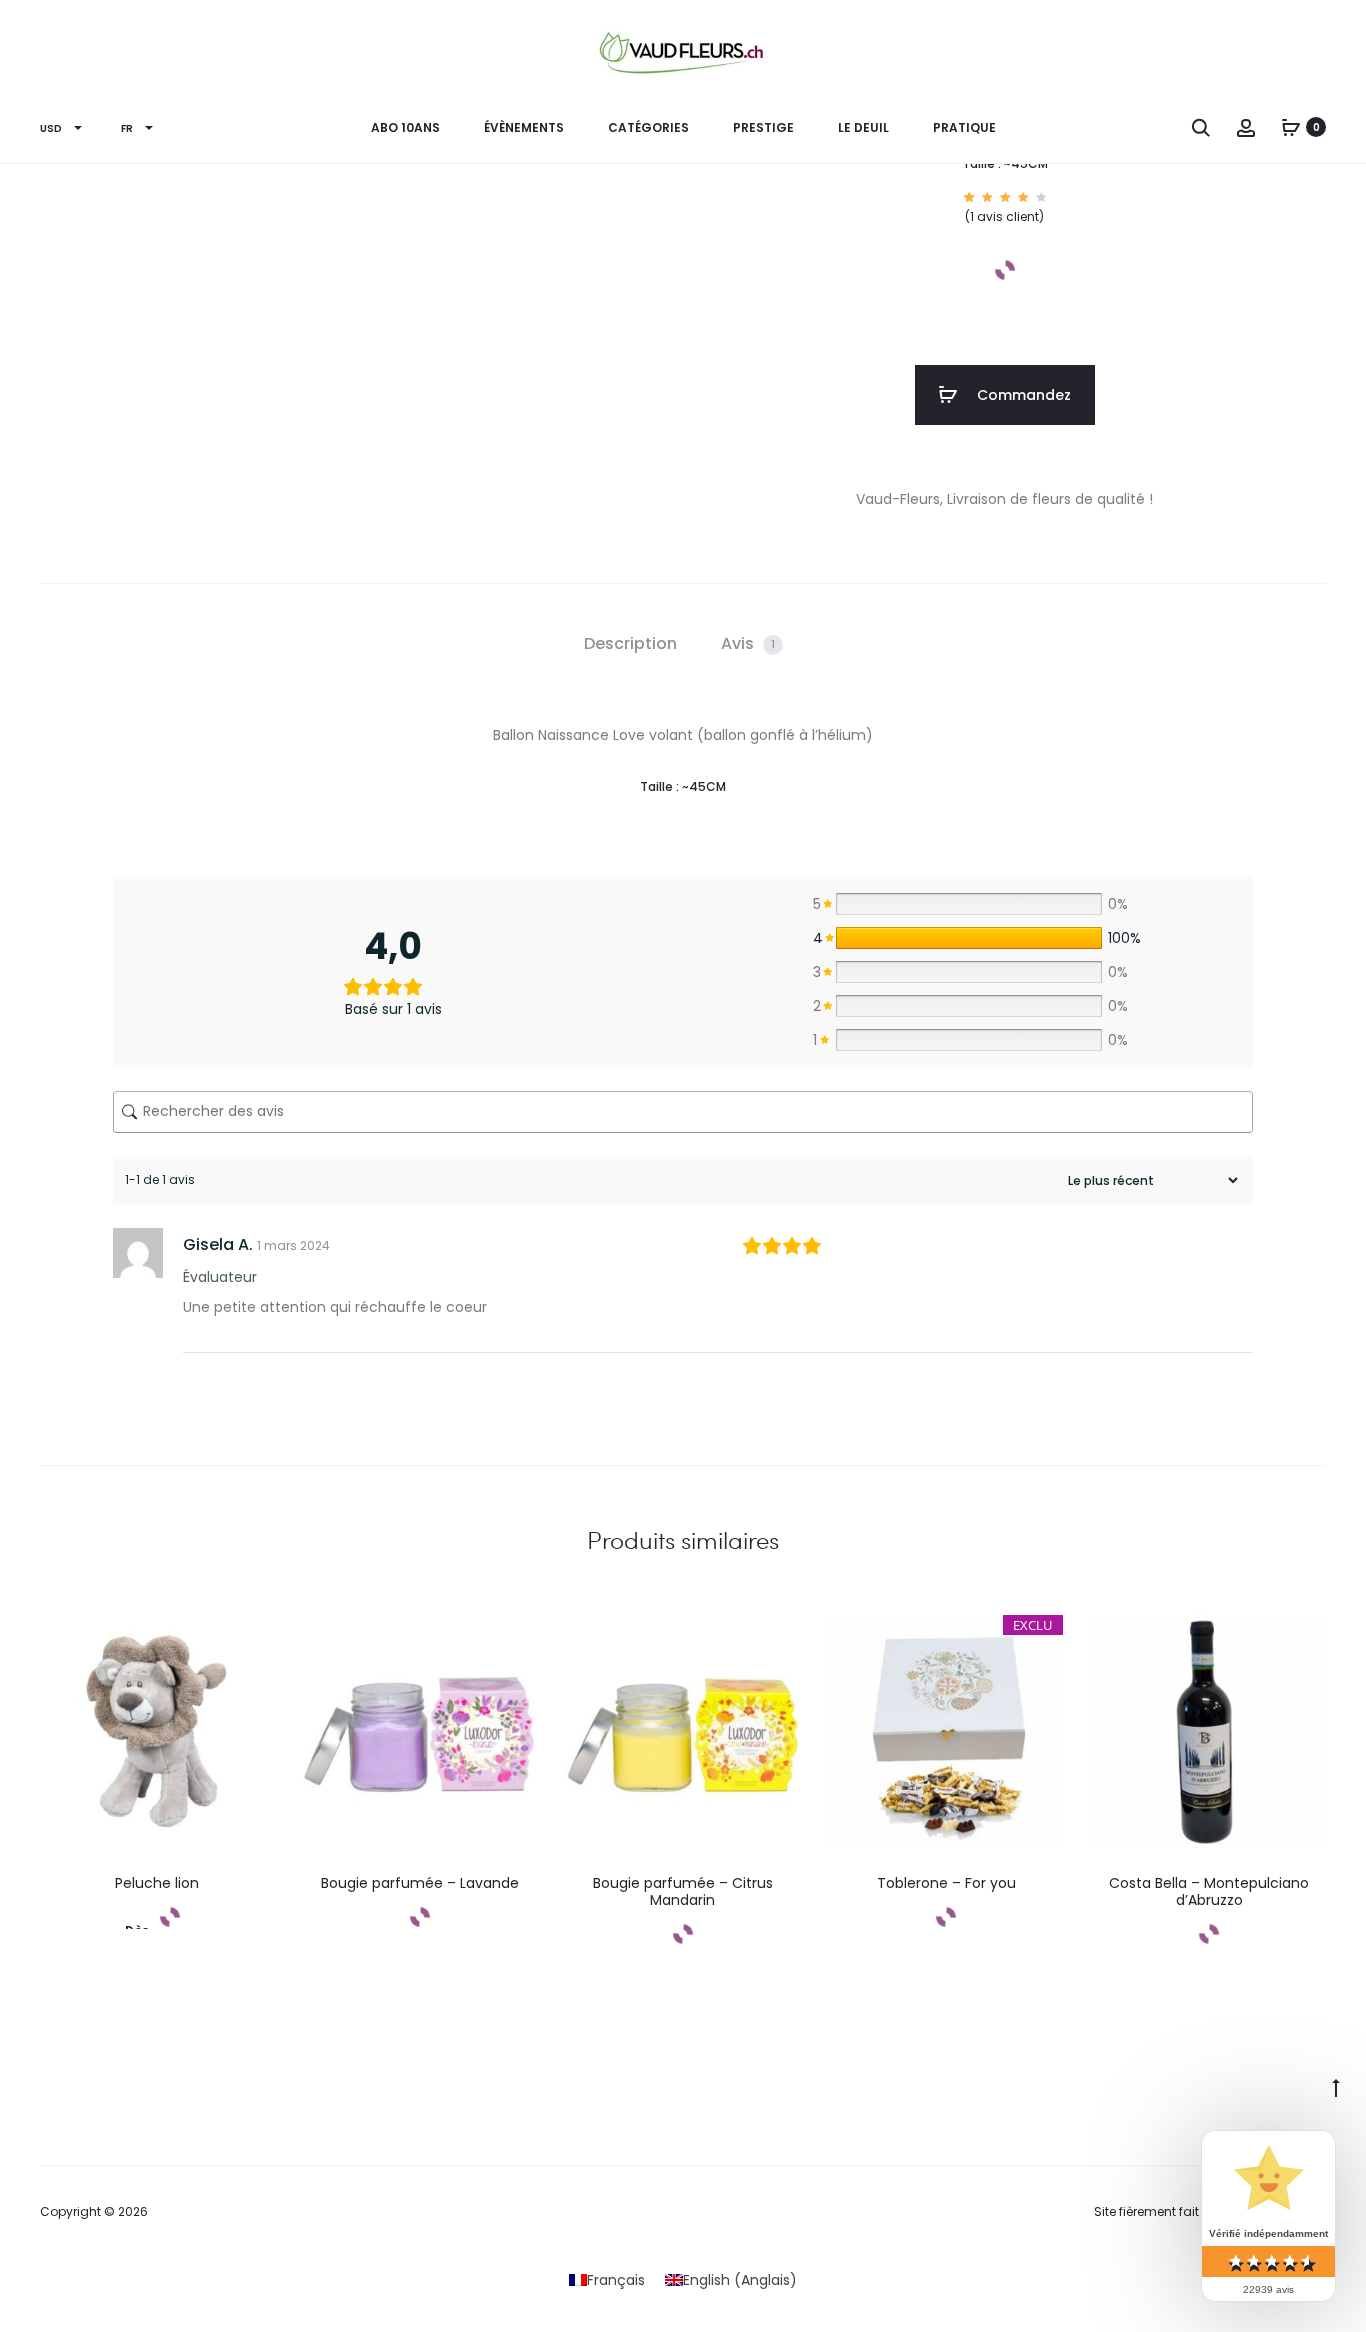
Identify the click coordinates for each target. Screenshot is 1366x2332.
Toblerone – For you (946, 1883)
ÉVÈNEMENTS (524, 127)
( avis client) (1004, 216)
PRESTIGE (763, 127)
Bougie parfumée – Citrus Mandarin (683, 1891)
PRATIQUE (964, 127)
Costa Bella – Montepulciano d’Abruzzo (1209, 1891)
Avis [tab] (748, 643)
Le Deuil (863, 127)
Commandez (1022, 395)
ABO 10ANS (405, 127)
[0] (1291, 127)
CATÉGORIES (648, 127)
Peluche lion (157, 1883)
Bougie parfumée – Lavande (420, 1883)
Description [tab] (630, 643)
